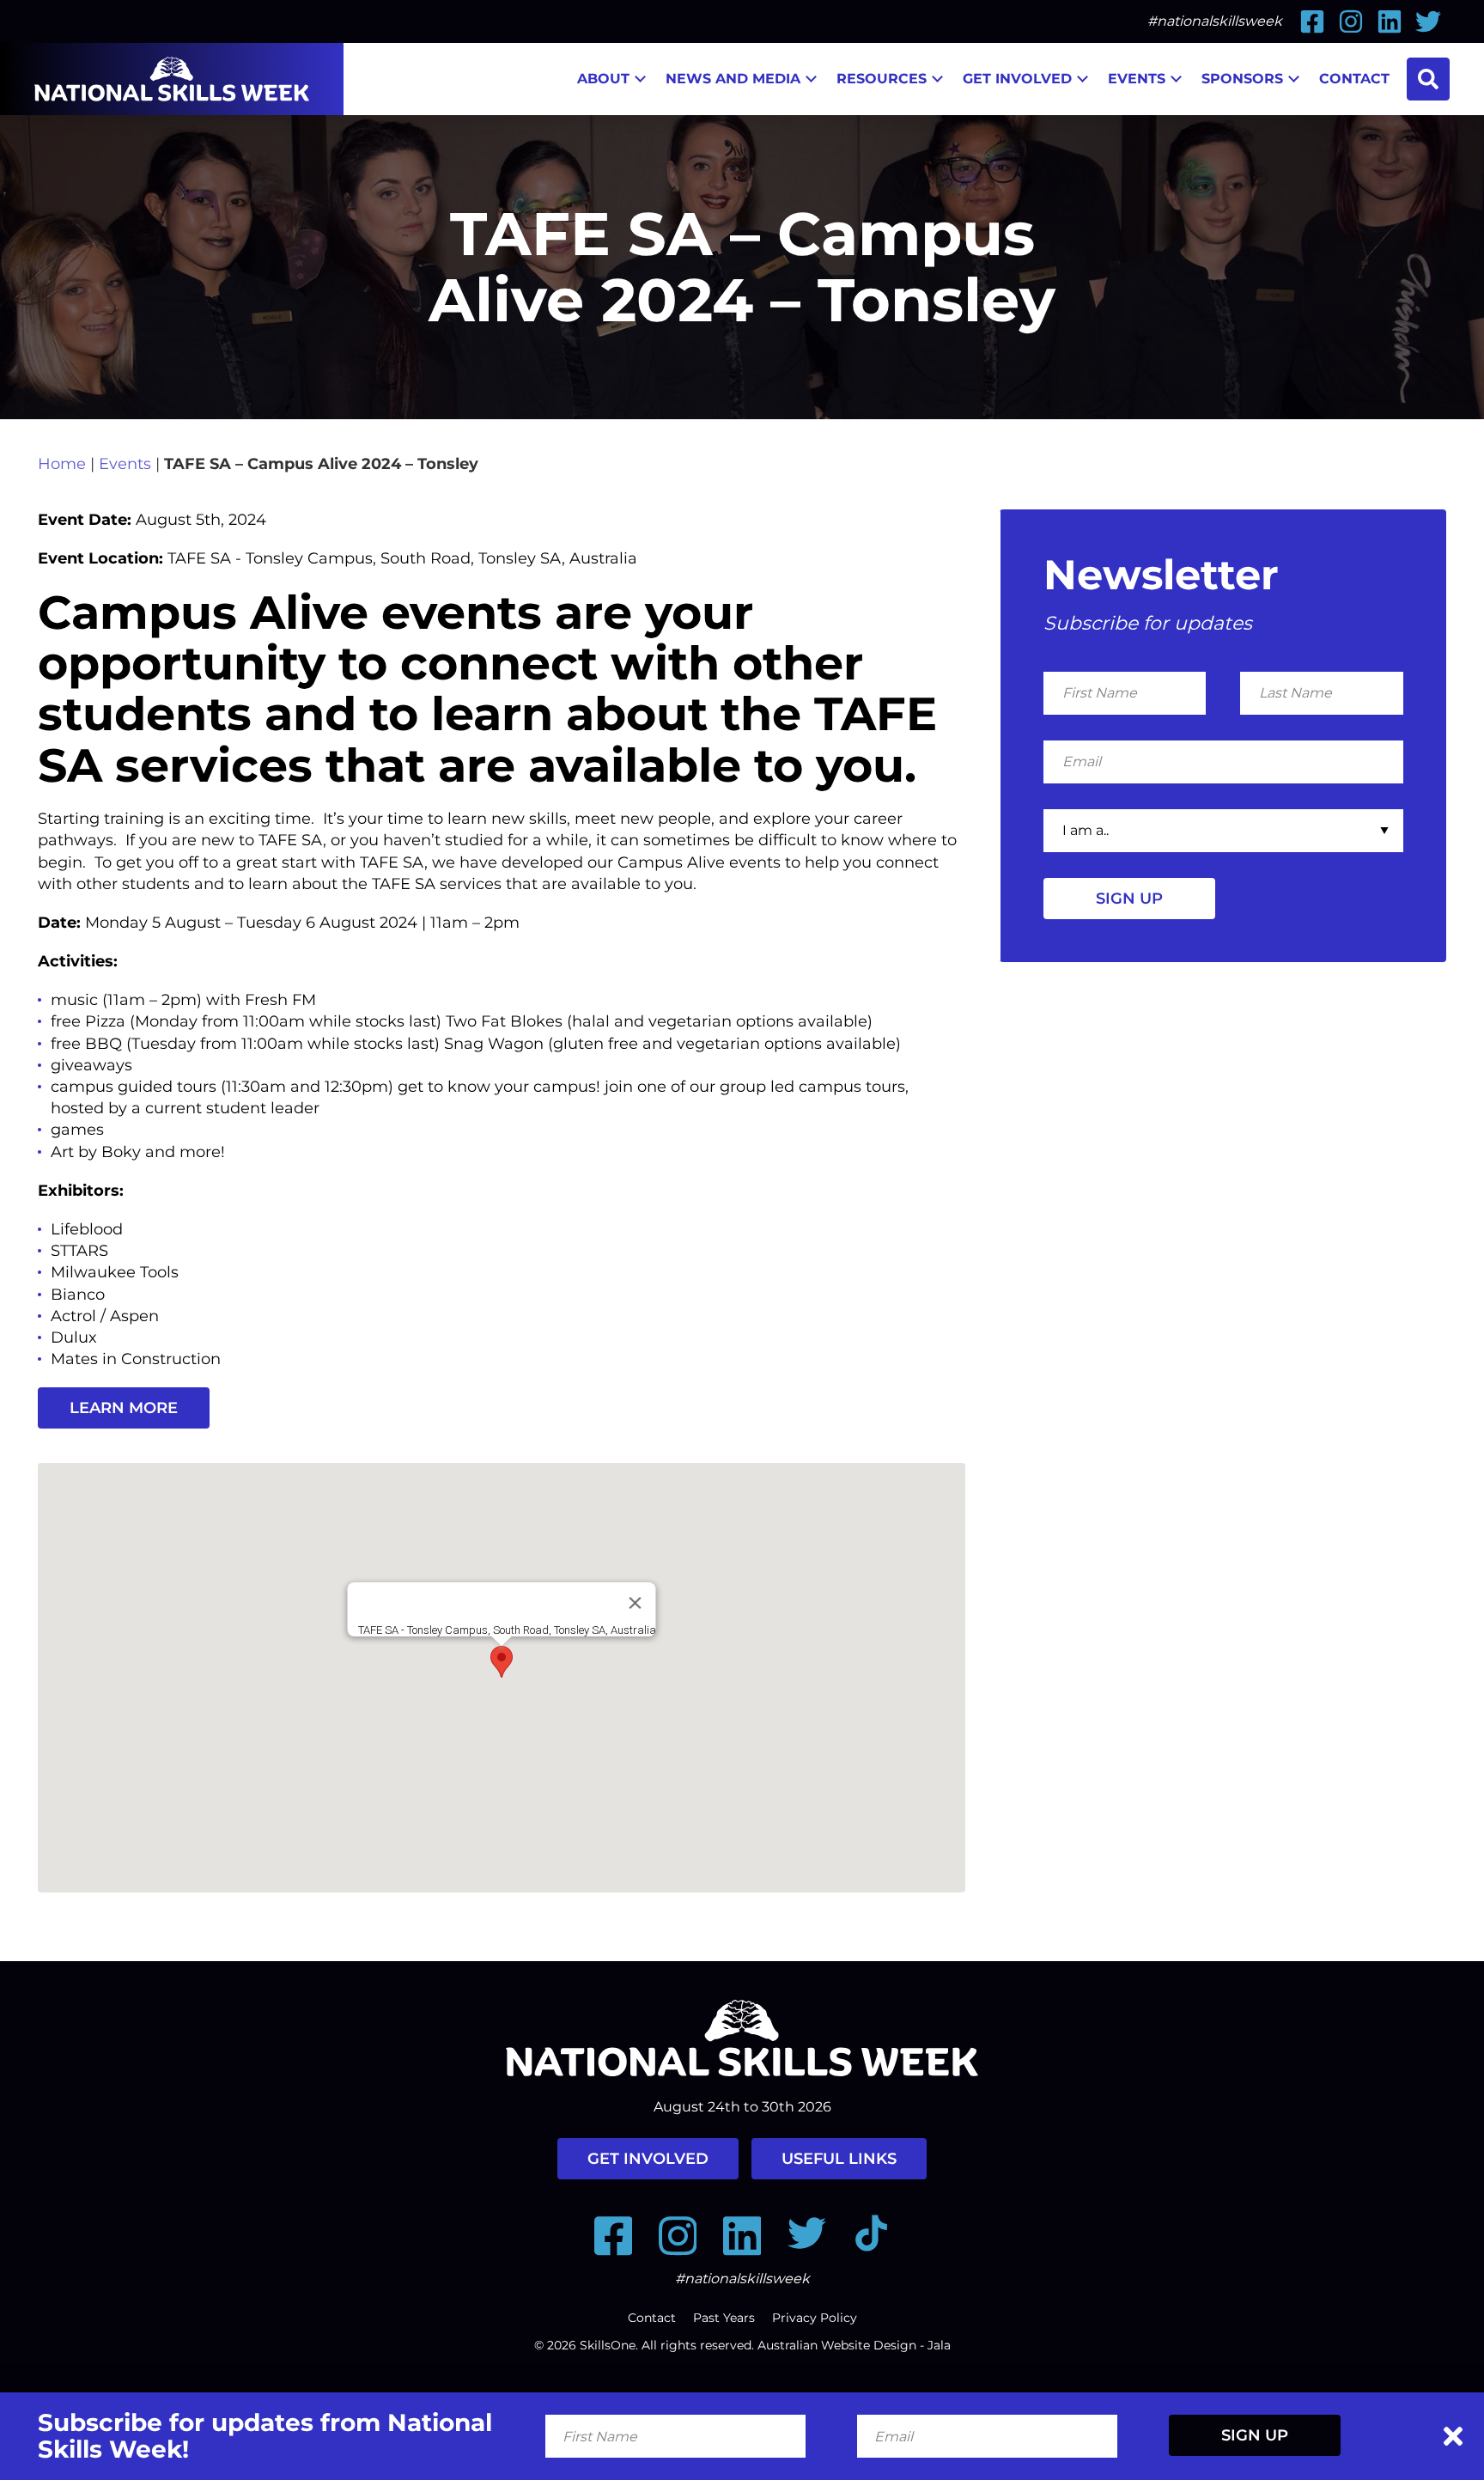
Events (1137, 79)
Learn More (124, 1408)
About (603, 79)
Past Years (724, 2318)
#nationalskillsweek (1215, 21)
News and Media (733, 79)
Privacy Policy (815, 2318)
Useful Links (839, 2159)
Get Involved (1017, 79)
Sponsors (1242, 79)
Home (62, 464)
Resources (882, 79)
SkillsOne (608, 2345)
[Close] (635, 1603)
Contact (1354, 79)
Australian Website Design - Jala (854, 2345)
